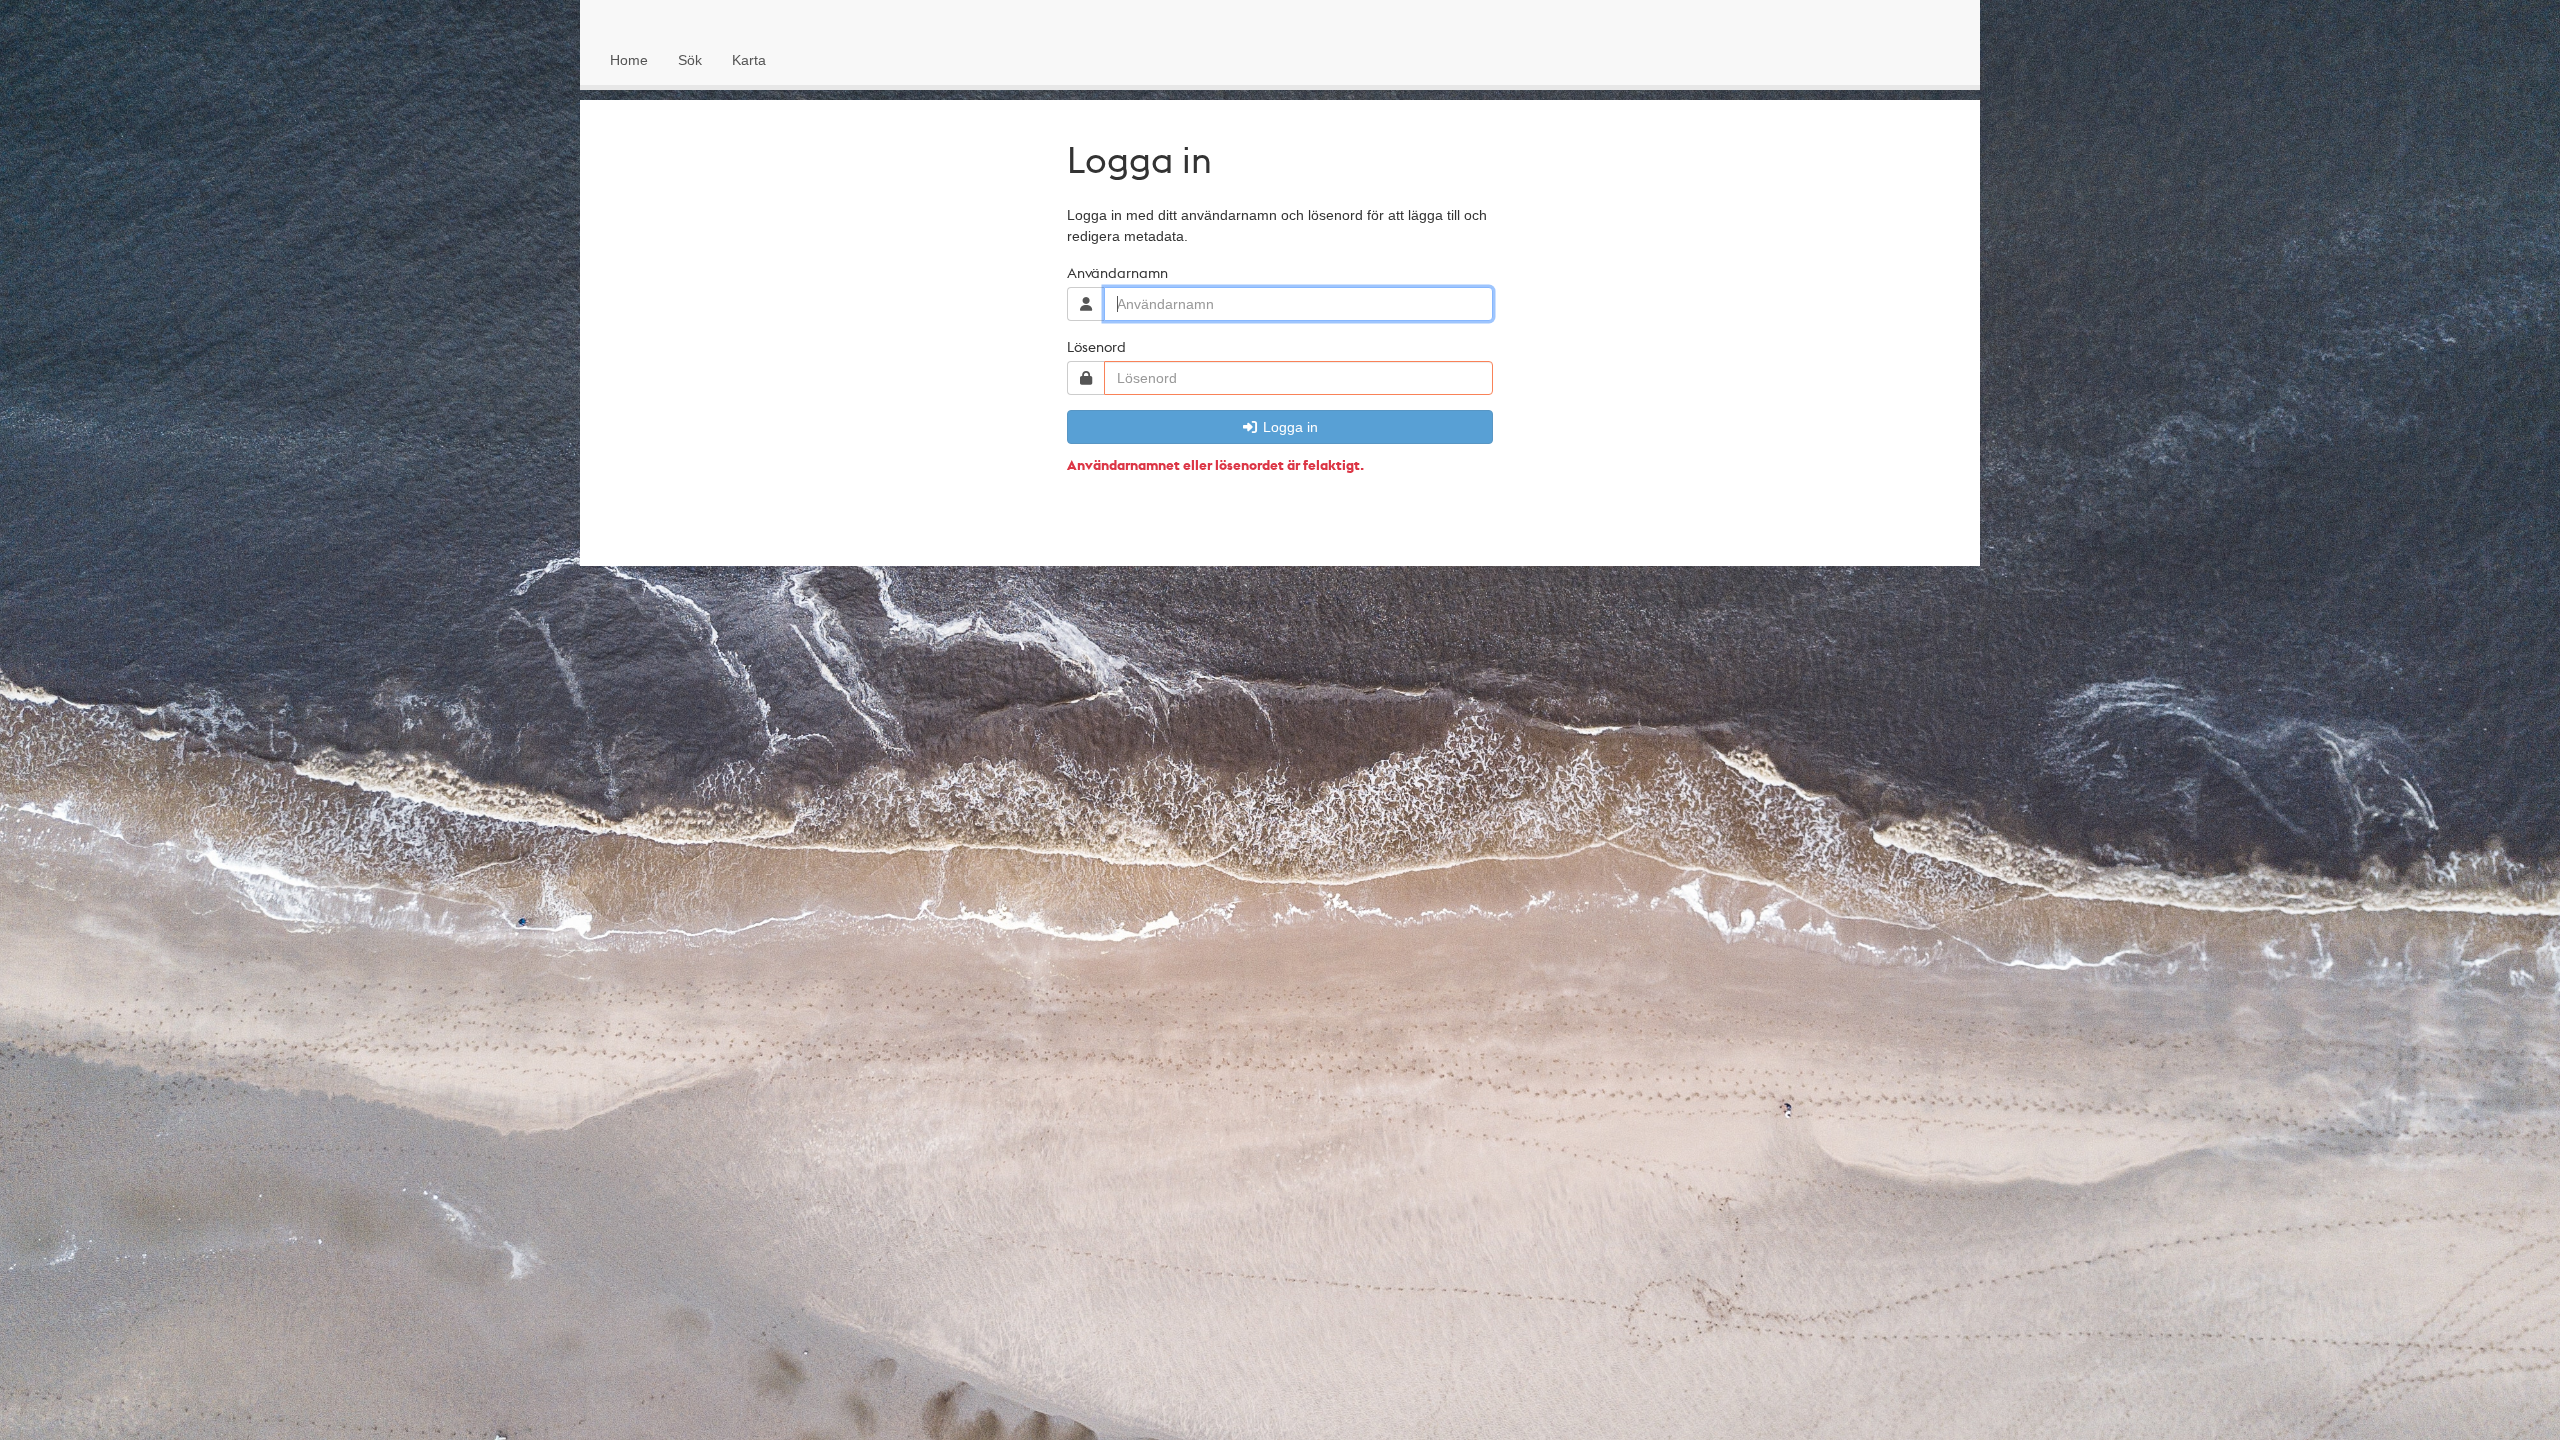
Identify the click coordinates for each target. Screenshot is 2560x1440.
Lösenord (1096, 346)
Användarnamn (1117, 272)
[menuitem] (629, 60)
